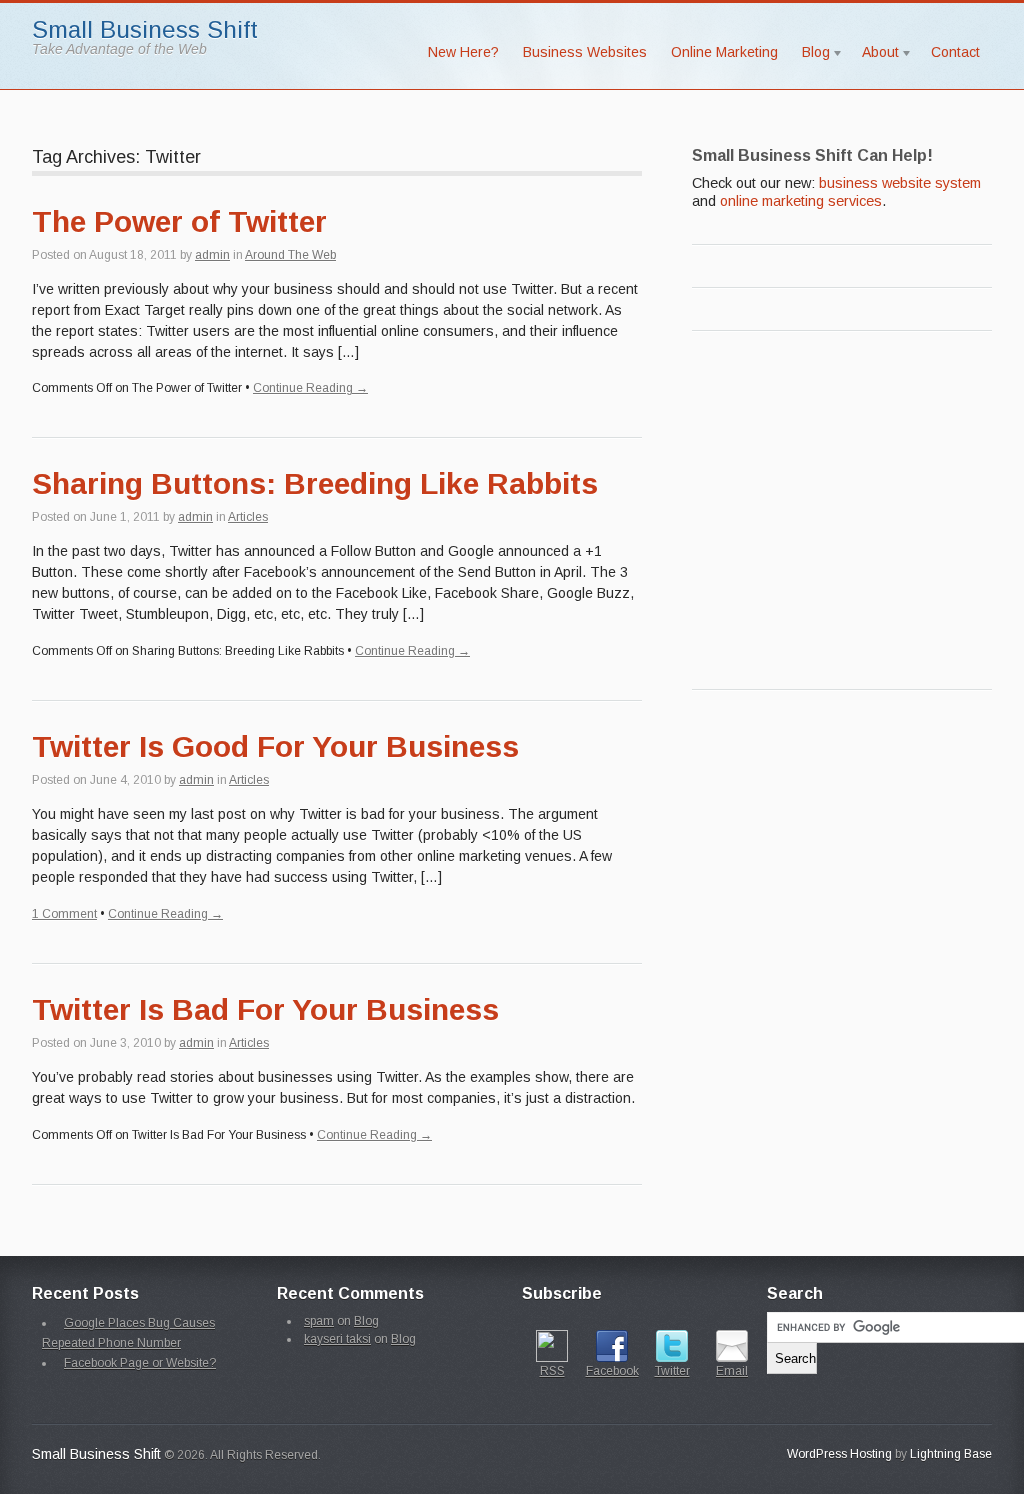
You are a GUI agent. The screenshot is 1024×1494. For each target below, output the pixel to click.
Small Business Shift (145, 29)
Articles (248, 517)
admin (212, 255)
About (874, 56)
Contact (955, 52)
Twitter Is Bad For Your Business (265, 1009)
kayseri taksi (337, 1339)
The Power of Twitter (179, 221)
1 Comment (64, 914)
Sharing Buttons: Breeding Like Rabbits (315, 483)
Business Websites (585, 52)
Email (732, 1371)
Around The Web (290, 255)
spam (319, 1321)
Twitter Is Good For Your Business (275, 746)
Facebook (612, 1371)
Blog (810, 56)
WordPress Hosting (839, 1454)
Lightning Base (951, 1454)
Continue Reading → (310, 388)
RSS (552, 1371)
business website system (900, 183)
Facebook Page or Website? (140, 1363)
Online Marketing (724, 52)
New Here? (463, 52)
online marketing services (801, 201)
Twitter (672, 1371)
